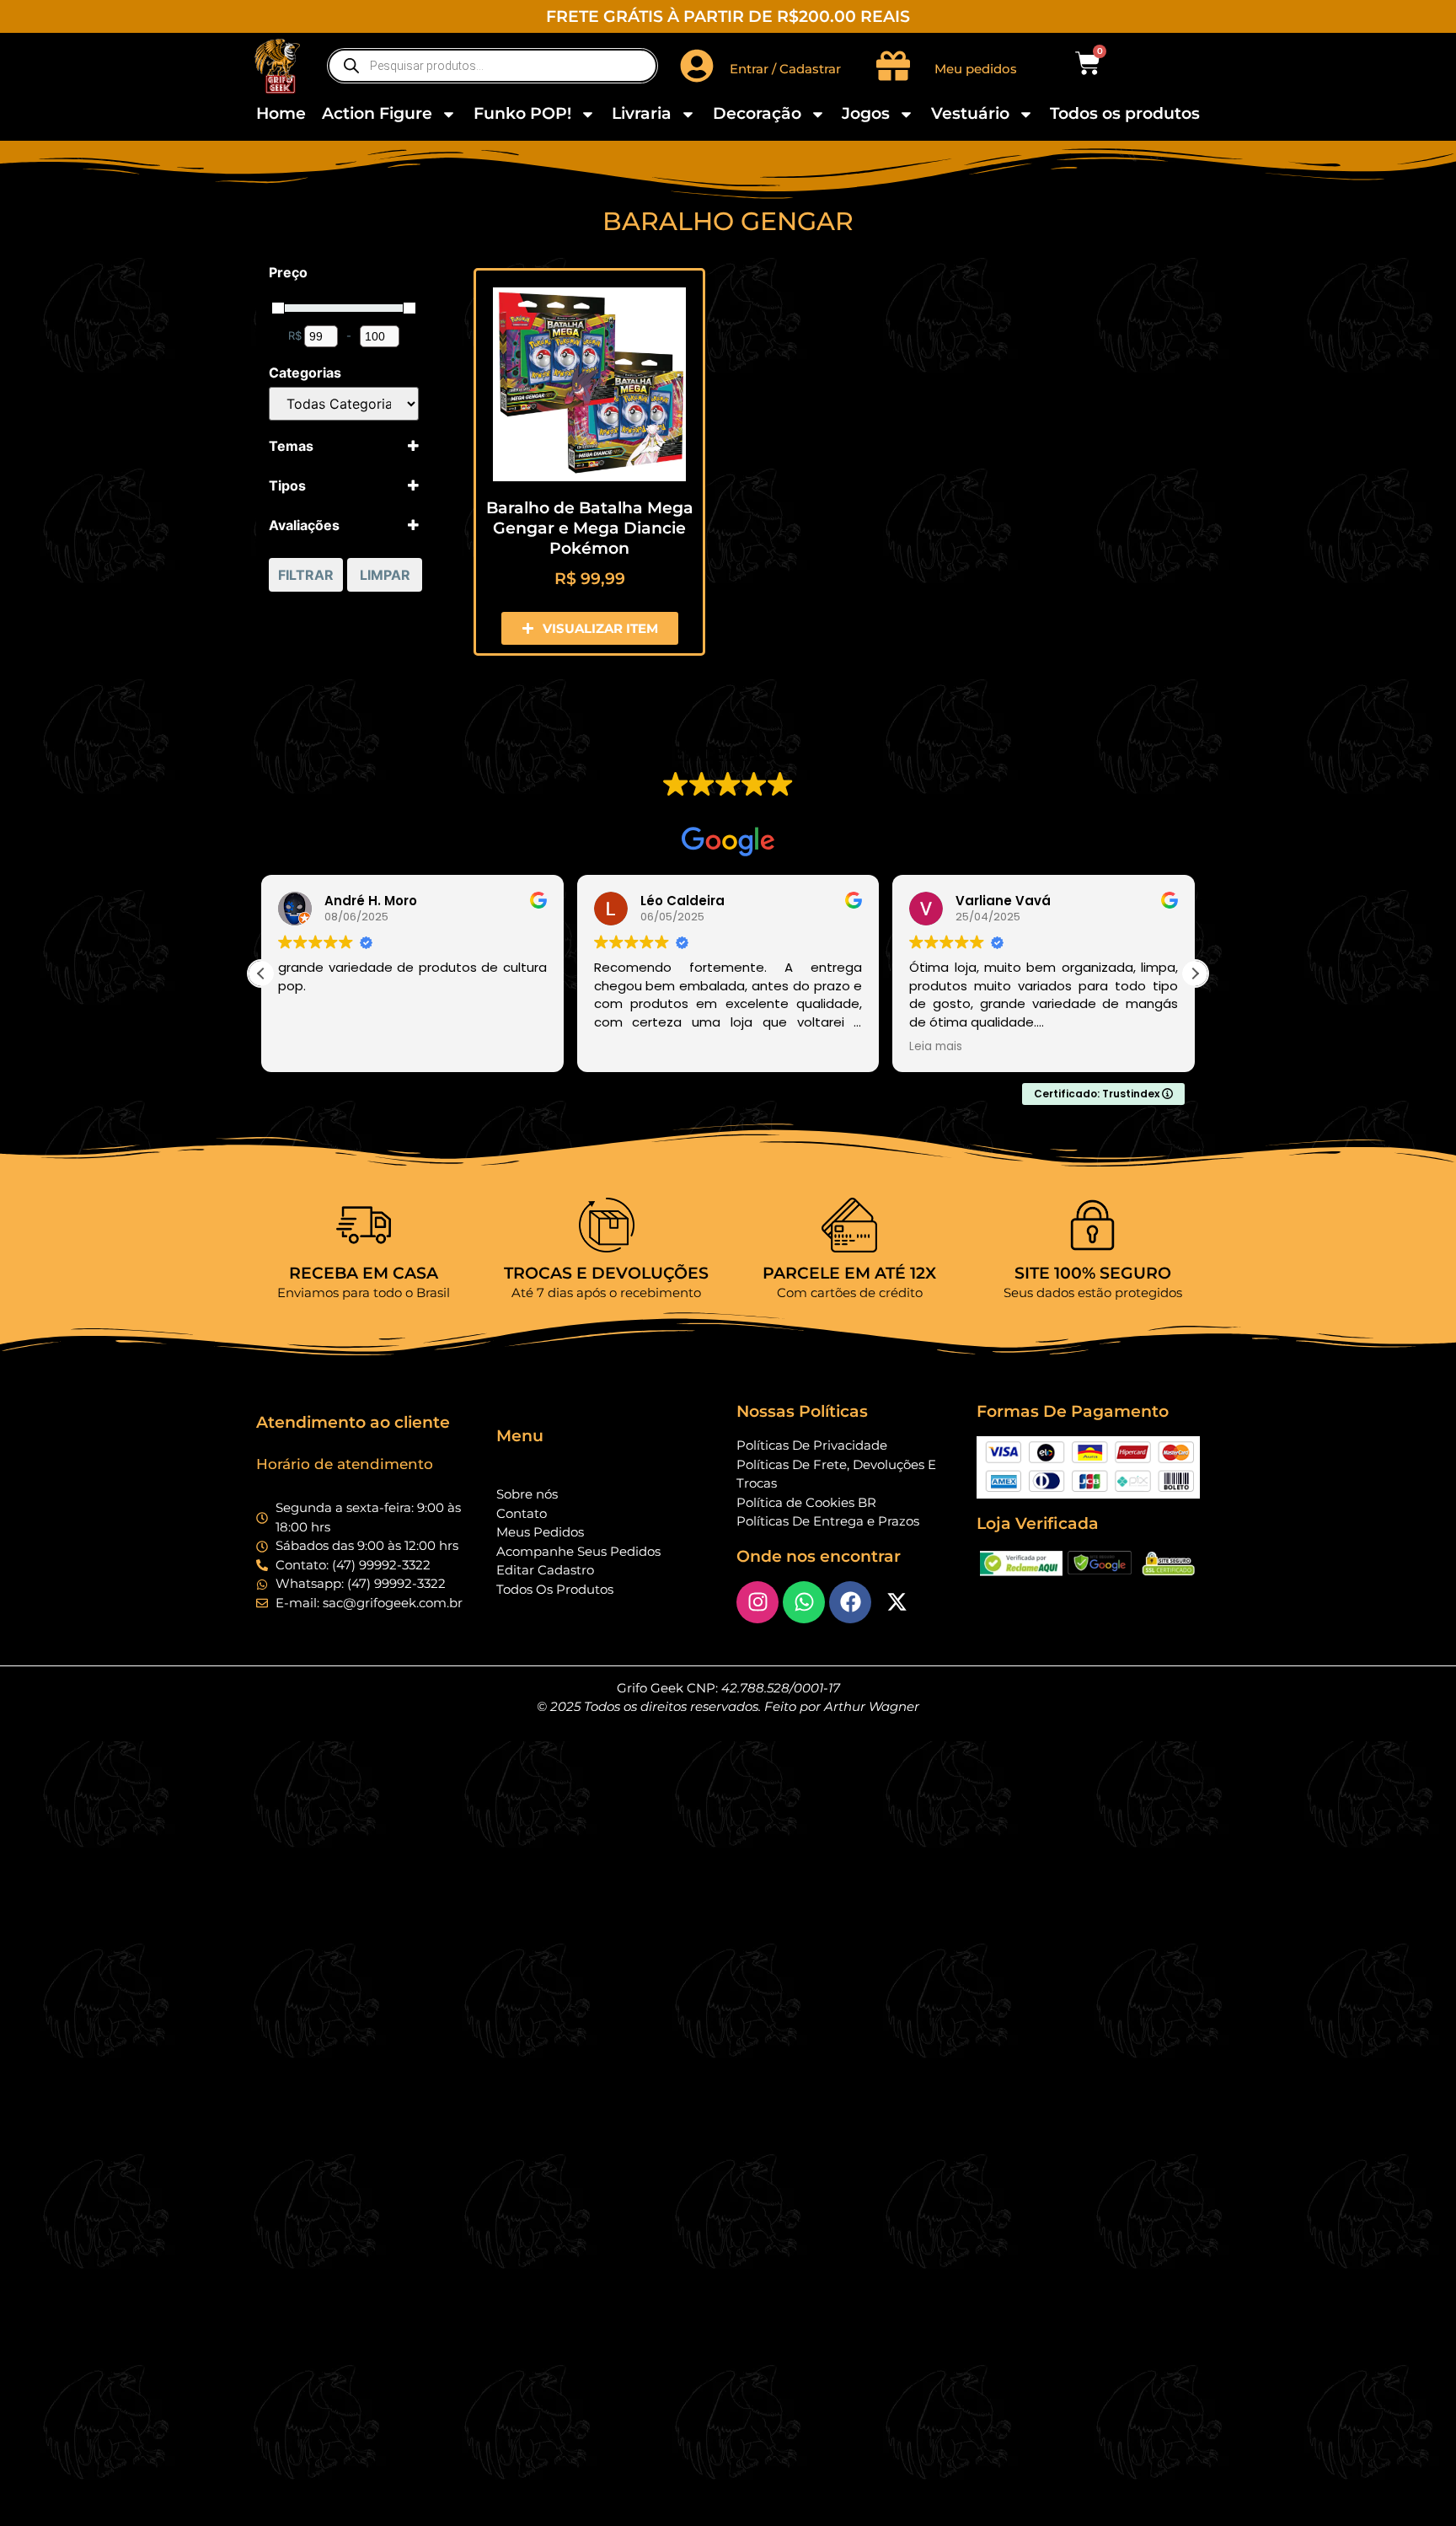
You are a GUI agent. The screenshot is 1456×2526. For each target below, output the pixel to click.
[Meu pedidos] (893, 66)
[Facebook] (850, 1602)
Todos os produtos (1125, 113)
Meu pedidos (976, 69)
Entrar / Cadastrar (785, 69)
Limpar (385, 575)
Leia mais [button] (936, 1047)
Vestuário (970, 113)
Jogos (866, 113)
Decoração (757, 113)
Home (281, 113)
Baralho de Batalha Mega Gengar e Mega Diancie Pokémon (590, 528)
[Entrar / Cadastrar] (697, 66)
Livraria (642, 113)
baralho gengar (728, 221)
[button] (1195, 973)
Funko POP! (522, 113)
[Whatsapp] (804, 1602)
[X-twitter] (897, 1602)
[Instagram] (757, 1602)
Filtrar (306, 575)
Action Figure (377, 113)
